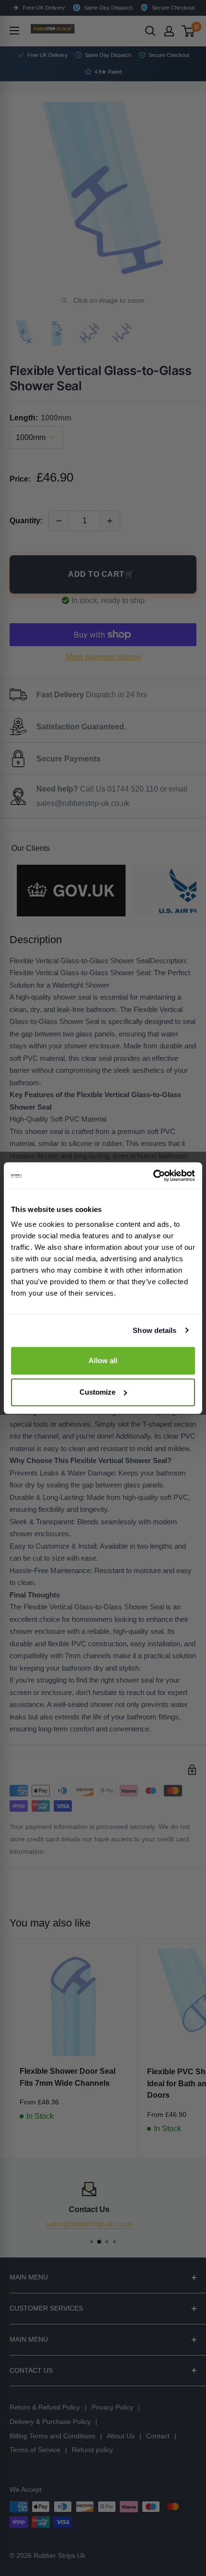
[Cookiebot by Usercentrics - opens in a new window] (153, 1176)
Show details (154, 1330)
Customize (97, 1392)
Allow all (103, 1360)
